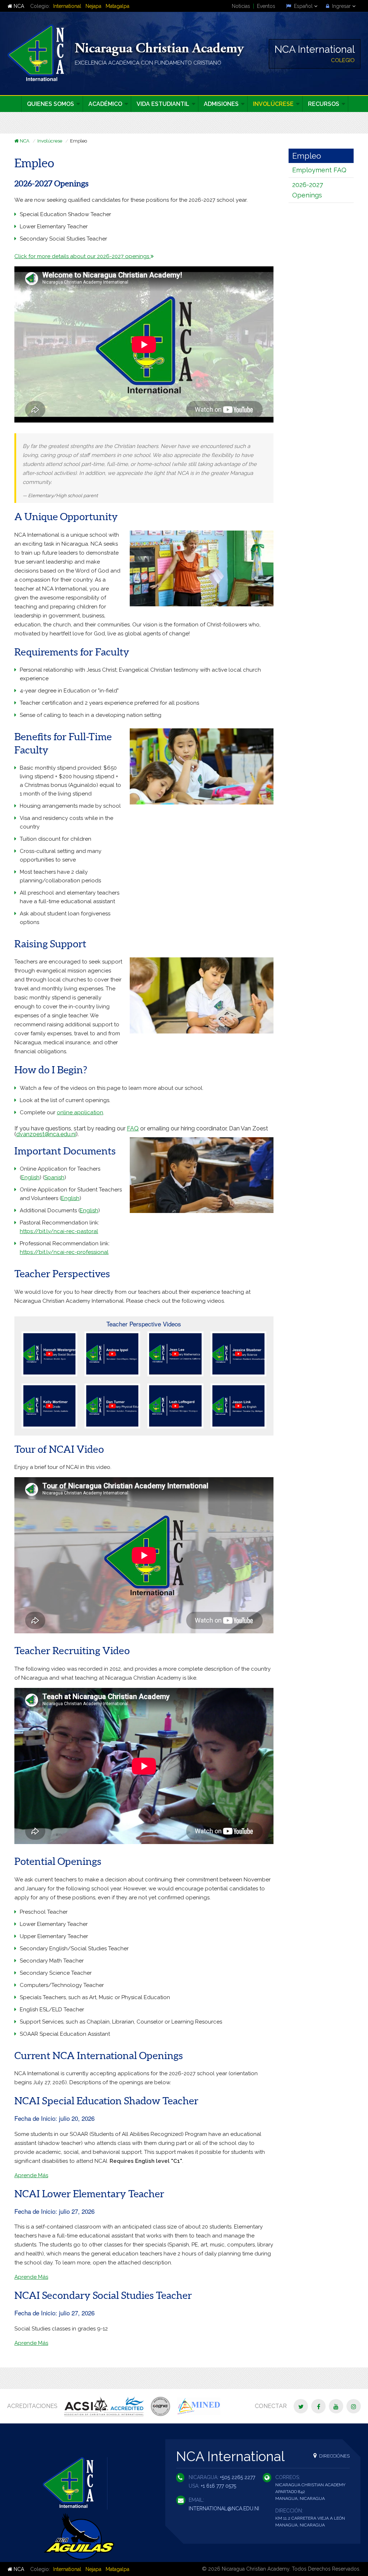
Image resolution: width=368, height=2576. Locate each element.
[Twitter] (301, 2406)
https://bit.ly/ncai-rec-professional (64, 1252)
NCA (18, 6)
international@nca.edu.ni (224, 2509)
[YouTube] (336, 2406)
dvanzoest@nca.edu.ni (46, 1134)
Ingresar (341, 6)
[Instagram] (354, 2406)
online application (80, 1112)
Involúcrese (50, 141)
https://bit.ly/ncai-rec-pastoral (59, 1231)
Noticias (241, 6)
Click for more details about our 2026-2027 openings (82, 256)
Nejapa (93, 6)
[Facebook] (318, 2406)
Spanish (54, 1177)
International (67, 6)
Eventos (266, 6)
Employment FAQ (319, 170)
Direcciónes (334, 2456)
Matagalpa (118, 6)
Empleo (307, 156)
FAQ (133, 1128)
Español (303, 6)
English (30, 1177)
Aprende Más (31, 2175)
